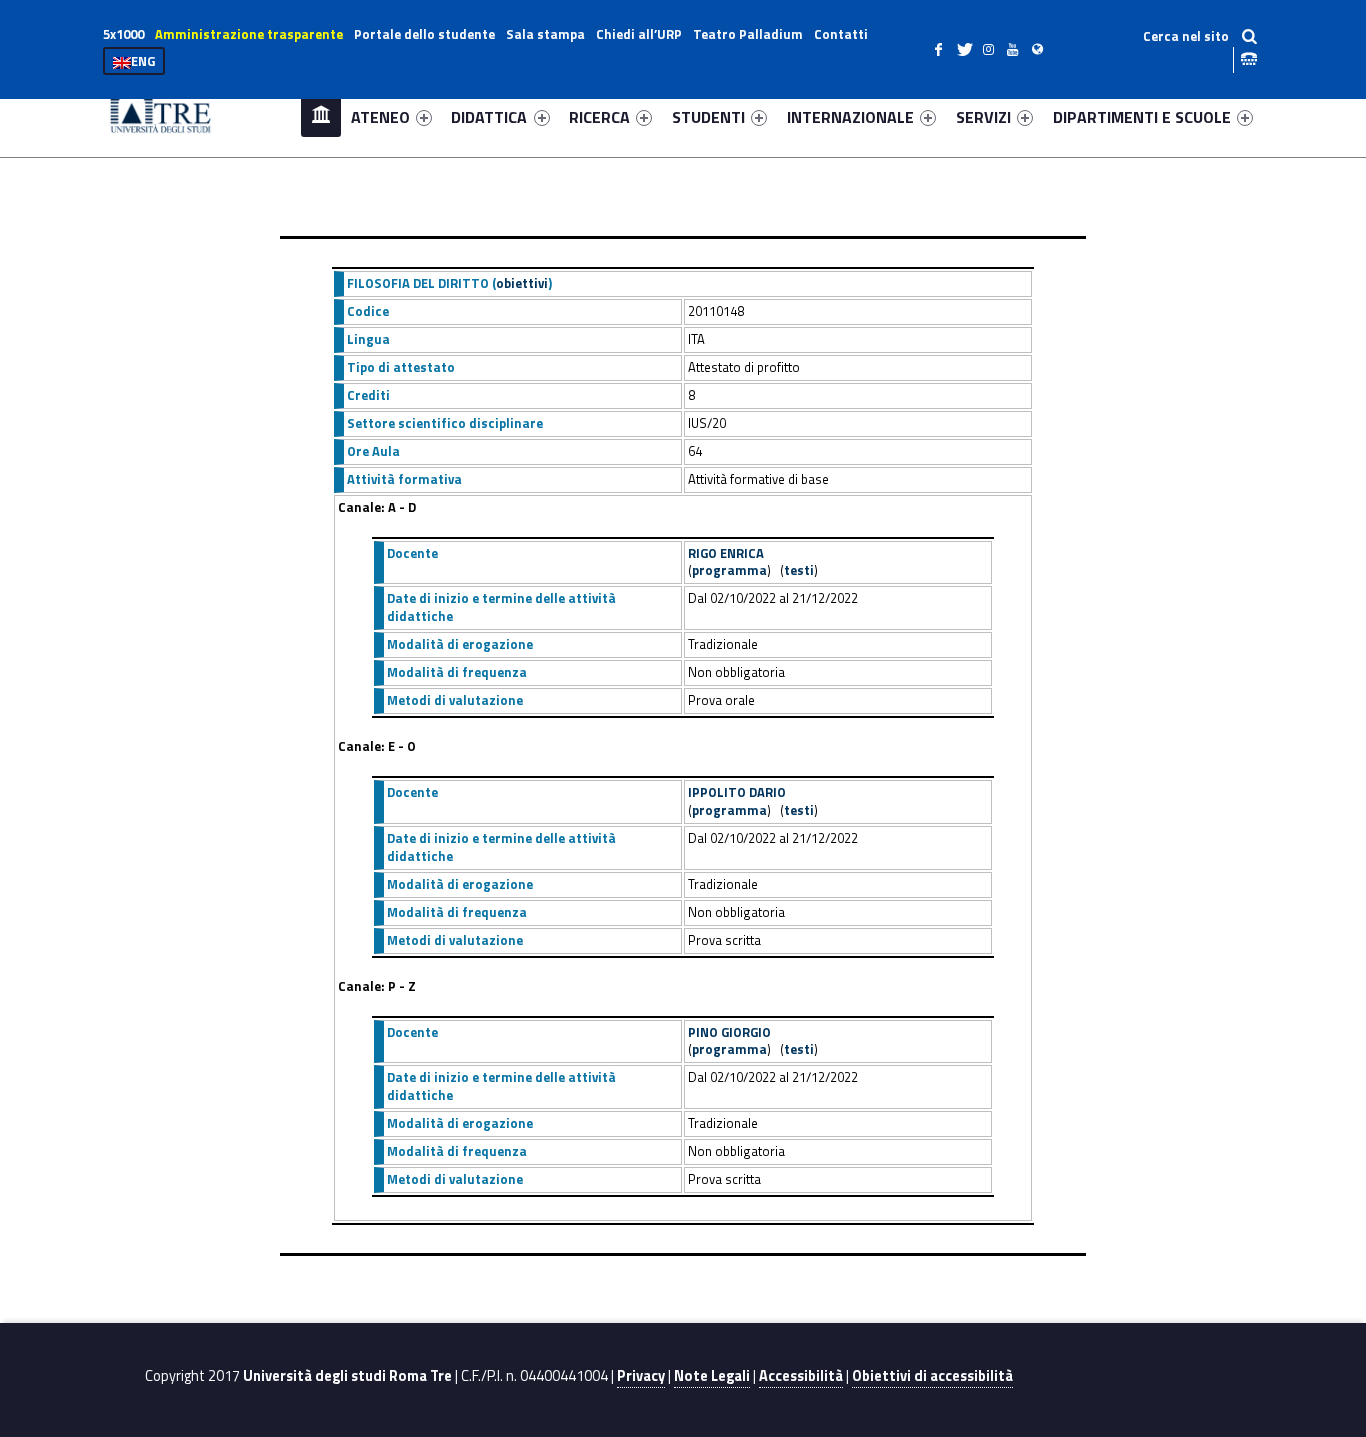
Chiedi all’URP (639, 34)
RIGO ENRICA (726, 553)
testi (799, 570)
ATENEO (380, 117)
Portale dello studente (424, 34)
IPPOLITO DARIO (737, 792)
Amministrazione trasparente (249, 34)
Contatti (841, 34)
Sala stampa (545, 34)
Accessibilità (801, 1376)
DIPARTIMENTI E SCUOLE (1142, 117)
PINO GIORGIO (729, 1032)
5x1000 (123, 34)
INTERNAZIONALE (850, 117)
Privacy (641, 1376)
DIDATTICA (489, 117)
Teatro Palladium (748, 34)
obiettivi (522, 283)
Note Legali (712, 1376)
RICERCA (599, 117)
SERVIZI (983, 117)
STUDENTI (708, 117)
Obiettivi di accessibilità (932, 1376)
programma (729, 570)
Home (321, 116)
